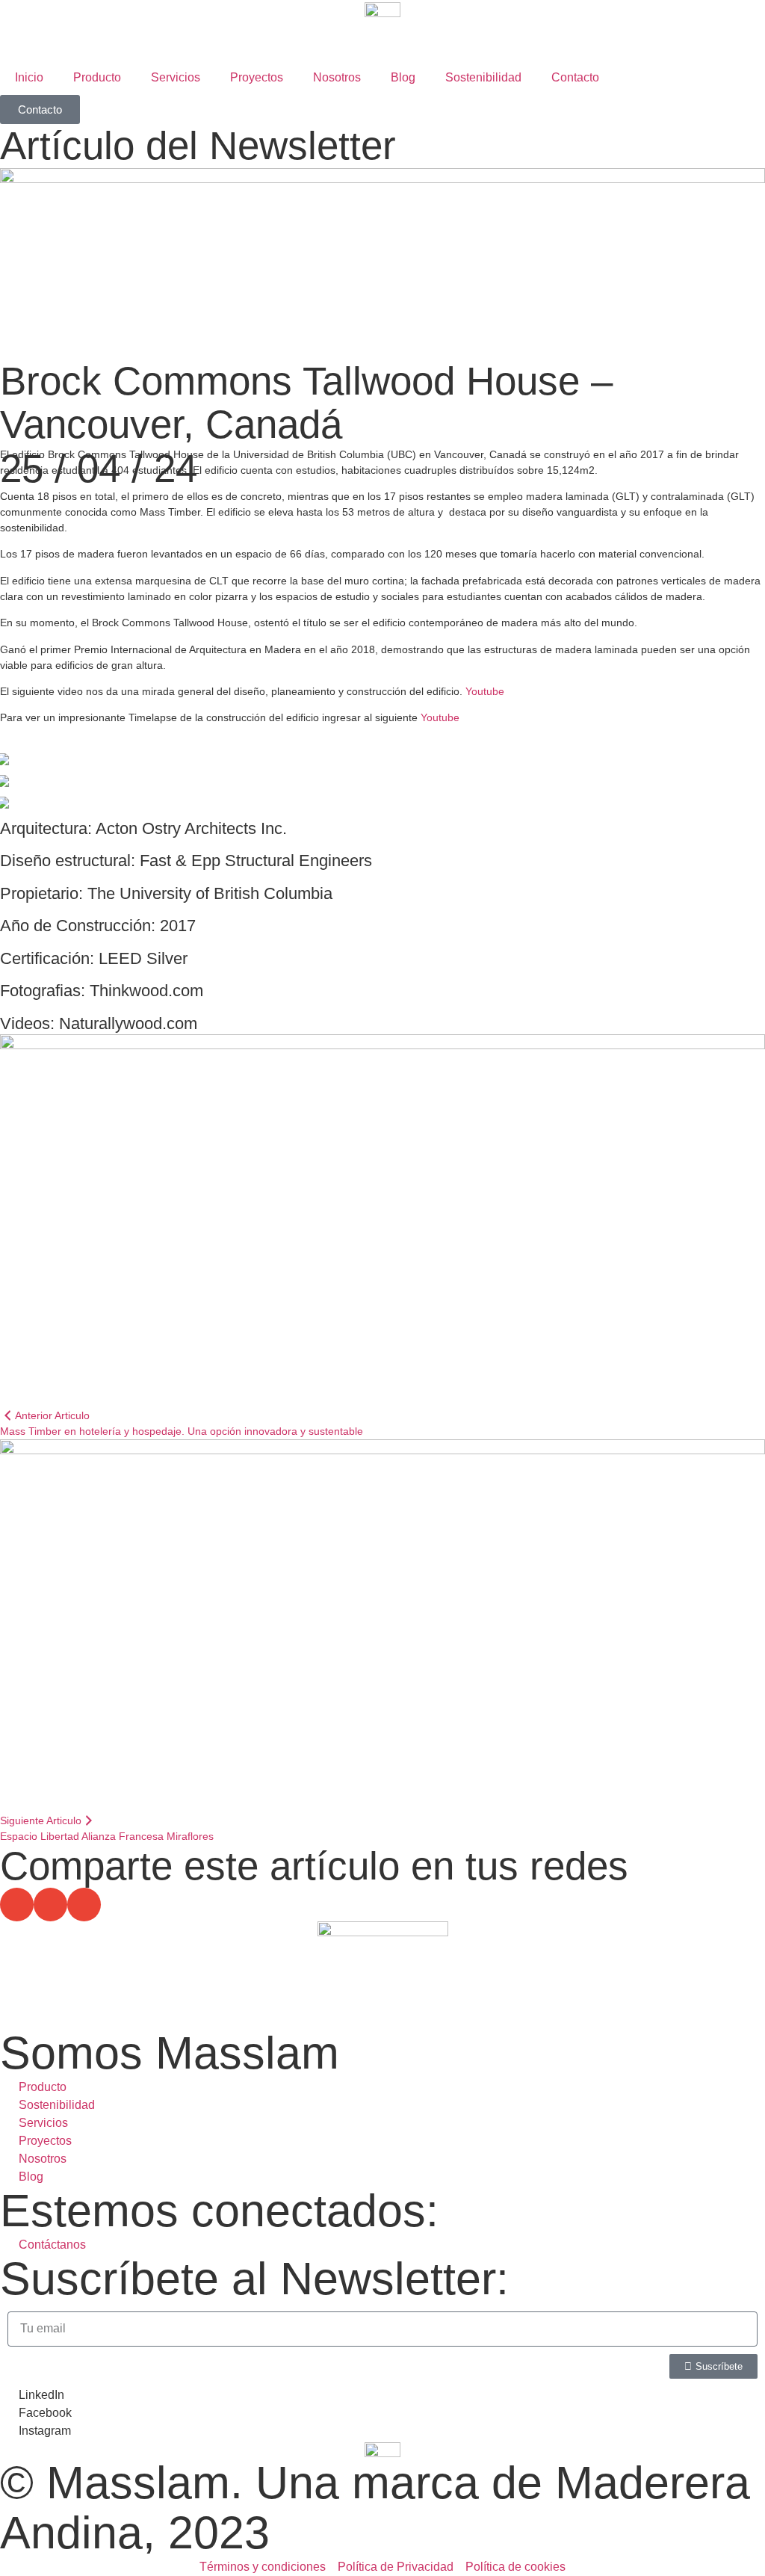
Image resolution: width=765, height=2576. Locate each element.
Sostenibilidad (483, 77)
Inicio (29, 77)
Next (382, 791)
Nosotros (337, 77)
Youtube (485, 691)
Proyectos (257, 77)
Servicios (176, 77)
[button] (17, 1905)
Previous (382, 767)
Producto (97, 77)
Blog (403, 77)
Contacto (575, 77)
